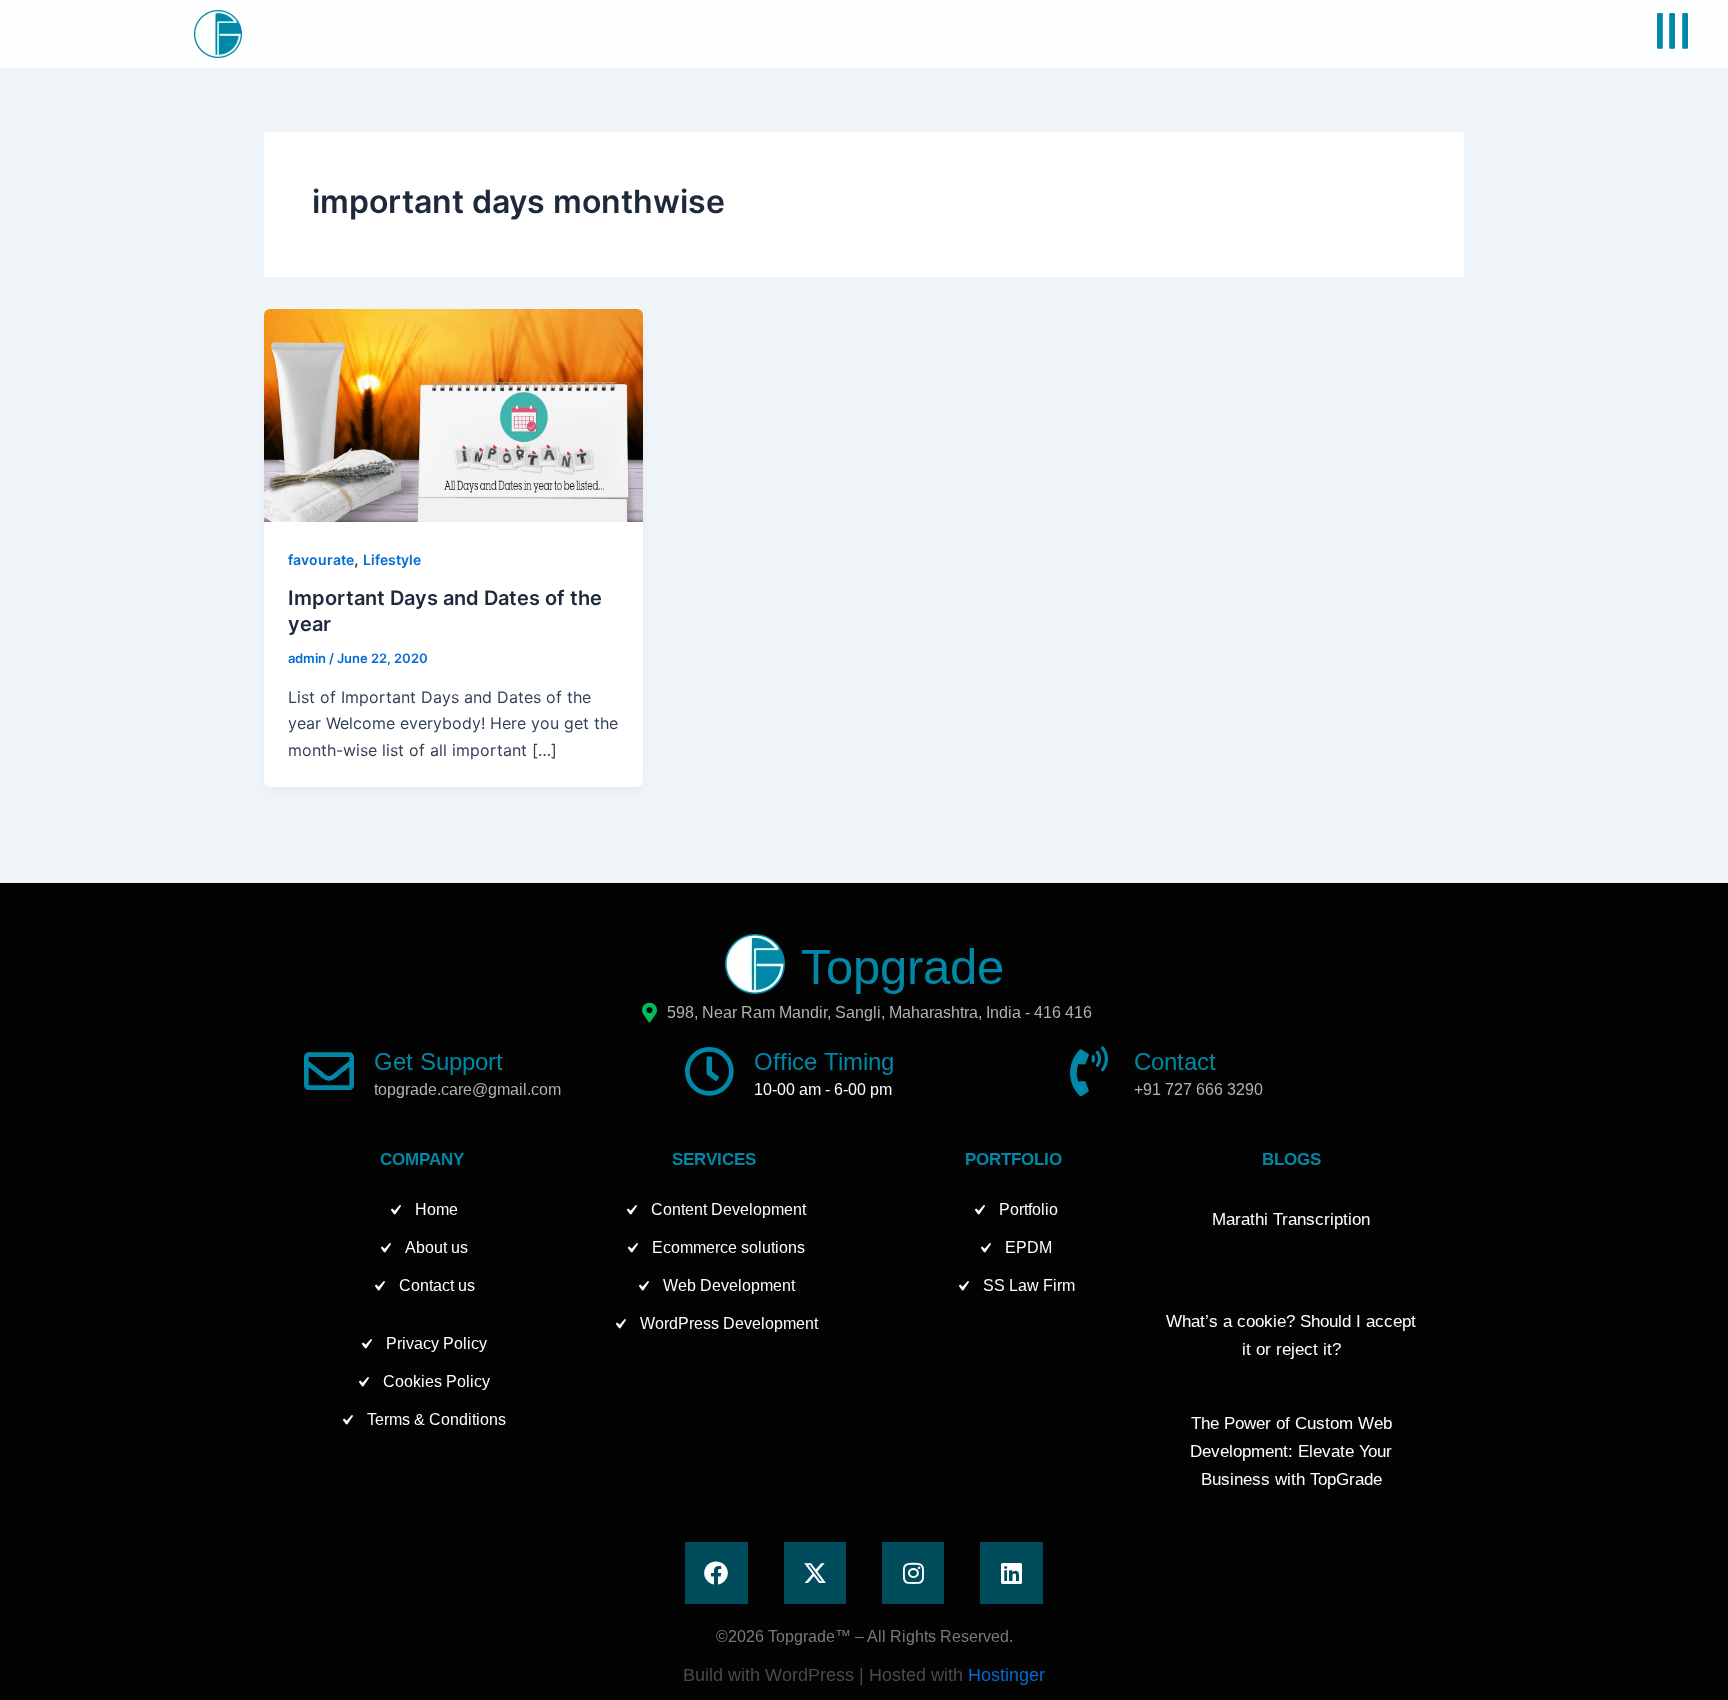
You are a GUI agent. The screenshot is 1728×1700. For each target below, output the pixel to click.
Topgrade (902, 967)
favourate (321, 559)
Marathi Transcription (1291, 1219)
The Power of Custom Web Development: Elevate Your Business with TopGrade (1291, 1451)
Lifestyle (392, 559)
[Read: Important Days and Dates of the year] (453, 414)
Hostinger (1006, 1675)
